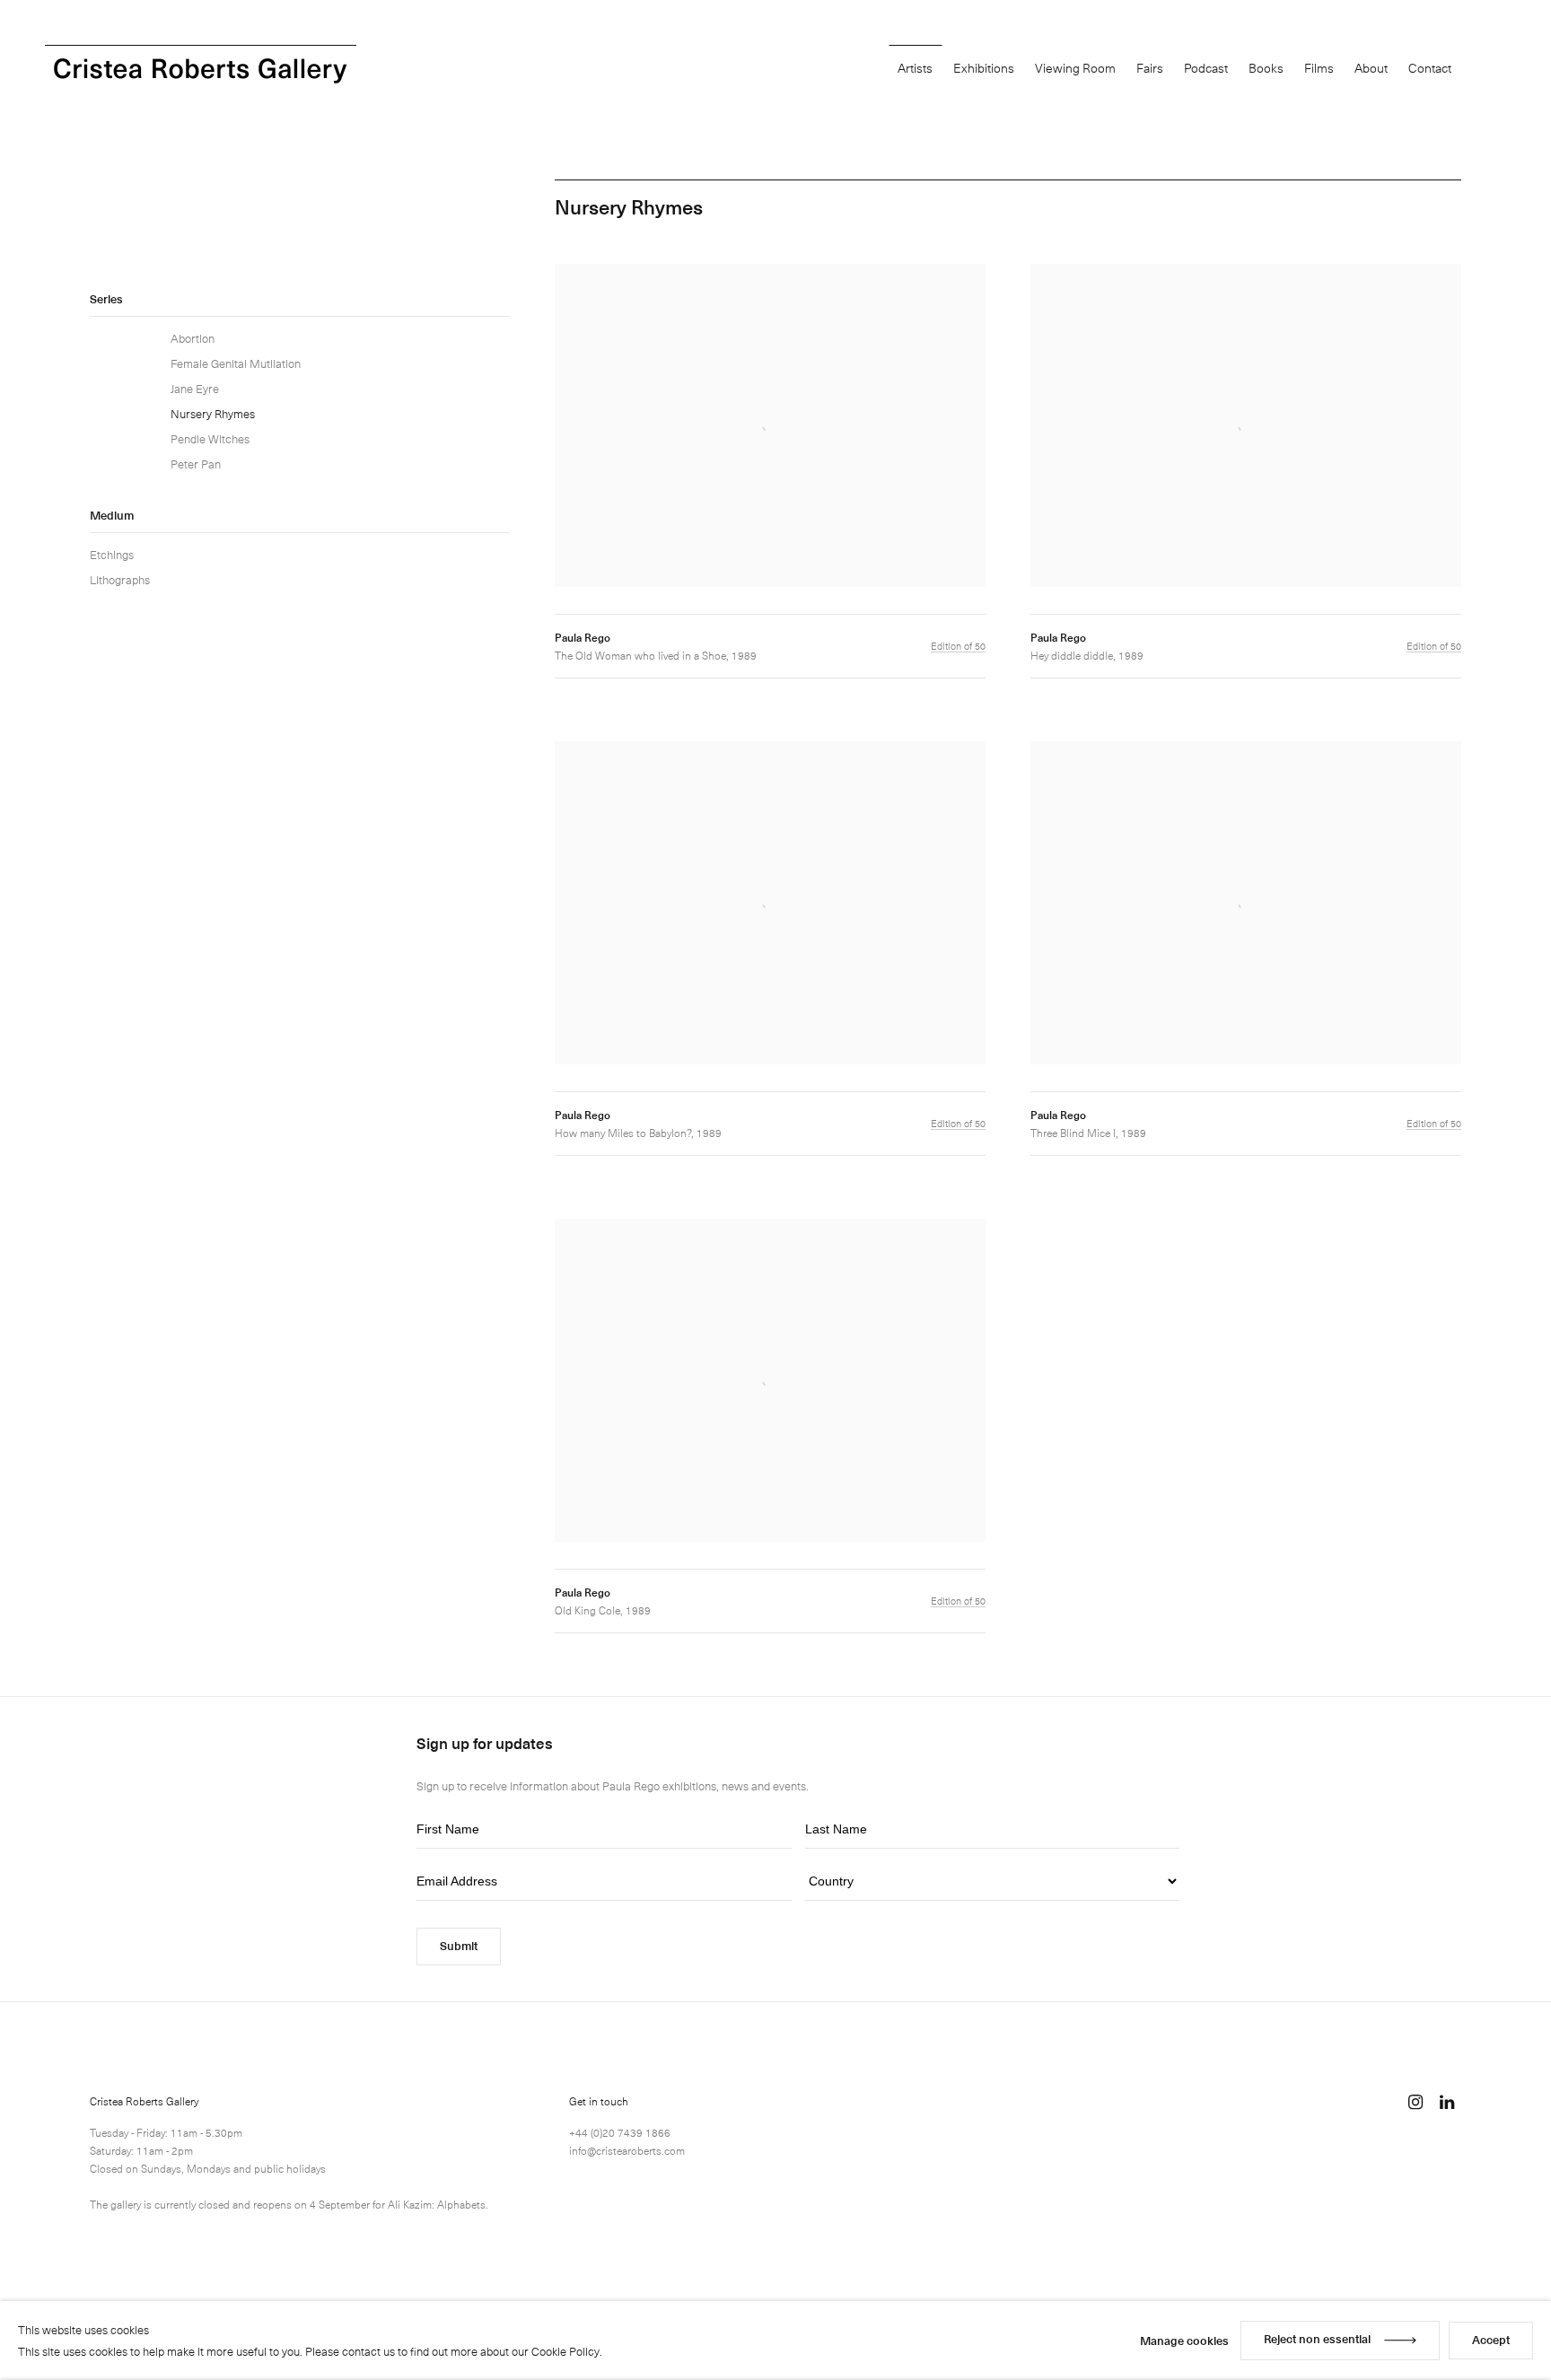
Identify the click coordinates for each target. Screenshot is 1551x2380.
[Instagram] (1415, 2102)
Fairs (1150, 68)
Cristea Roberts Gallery (201, 71)
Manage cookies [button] (1184, 2340)
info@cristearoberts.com (627, 2150)
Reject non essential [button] (1317, 2338)
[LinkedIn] (1447, 2102)
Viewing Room (1075, 68)
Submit (459, 1945)
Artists (915, 68)
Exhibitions (984, 68)
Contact (1430, 68)
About (1371, 68)
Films (1319, 68)
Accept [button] (1491, 2339)
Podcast (1206, 68)
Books (1266, 68)
